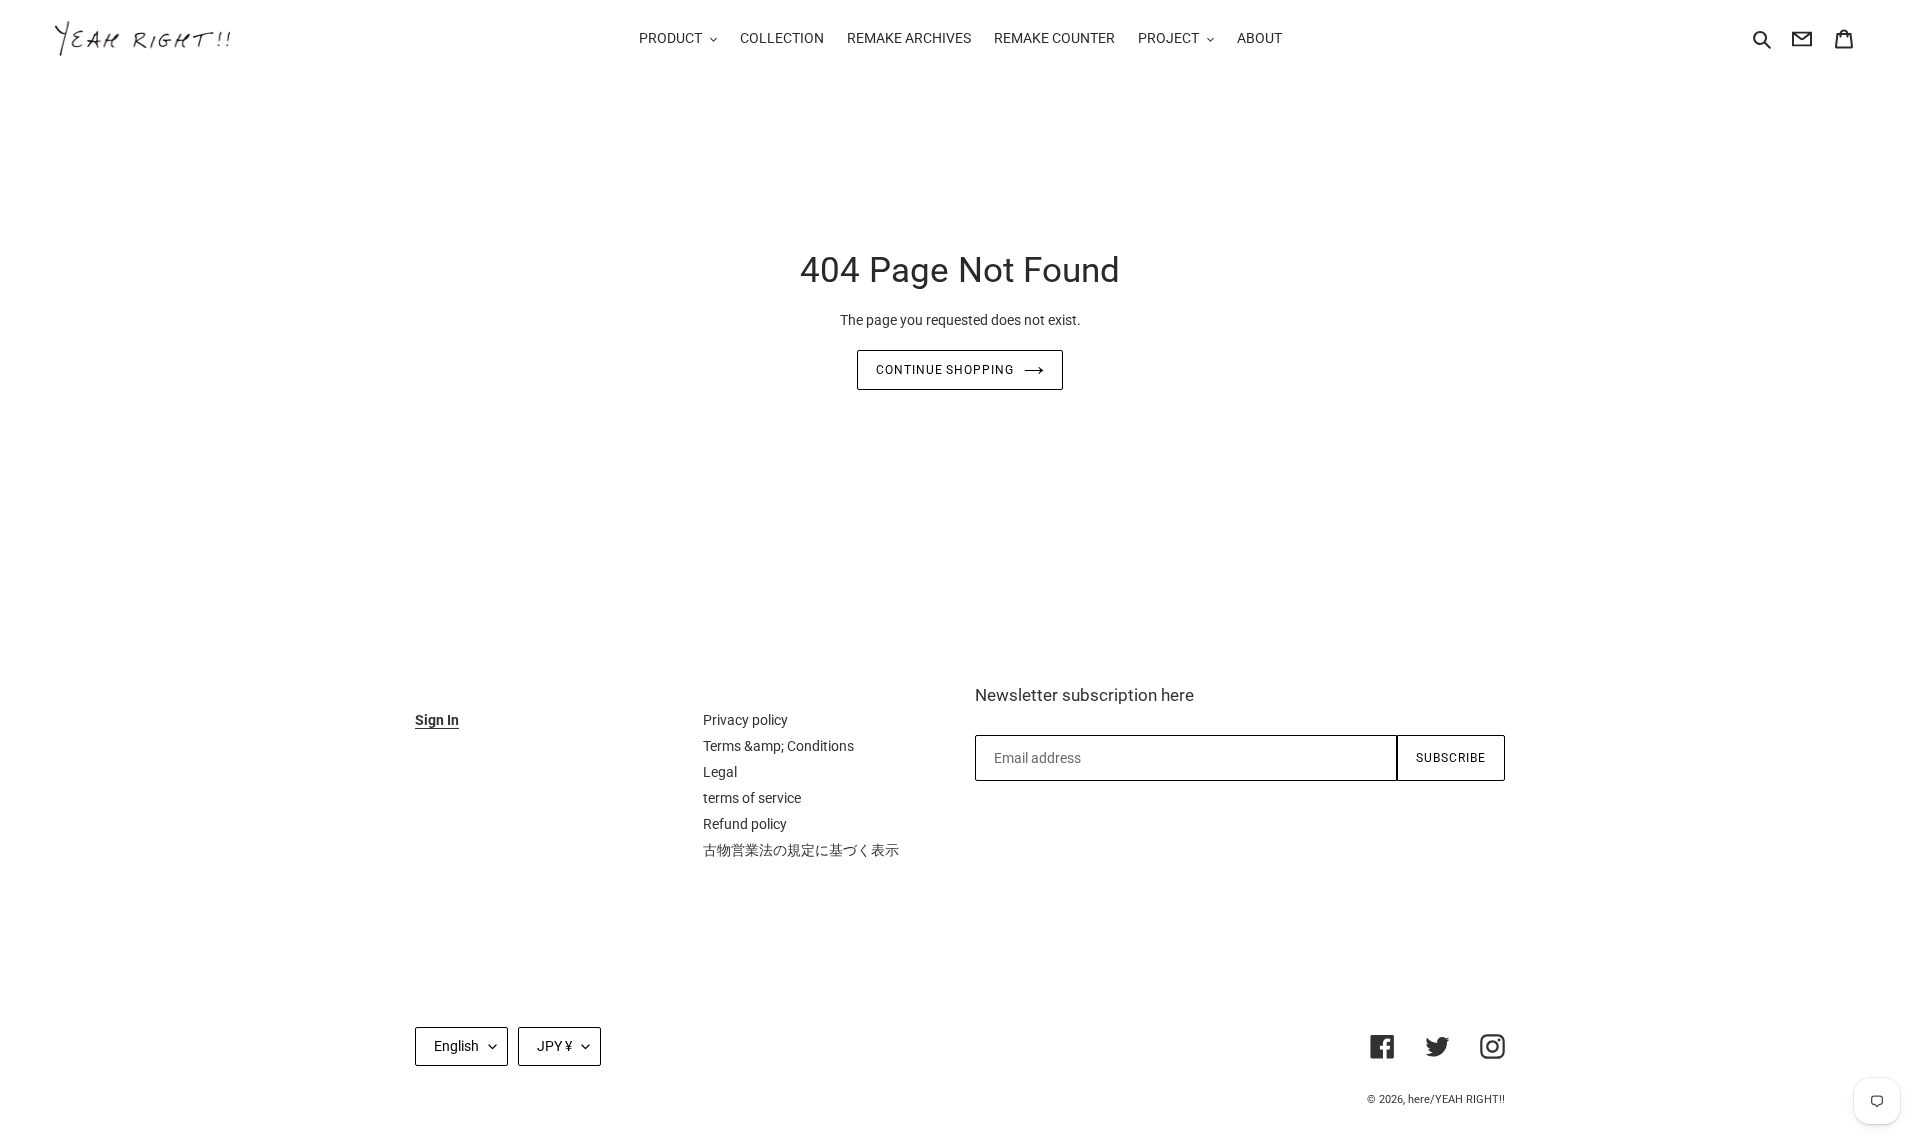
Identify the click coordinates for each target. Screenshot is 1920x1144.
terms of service (752, 798)
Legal (720, 772)
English (456, 1046)
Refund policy (745, 824)
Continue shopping (945, 370)
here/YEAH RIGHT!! (1456, 1099)
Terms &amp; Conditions (778, 746)
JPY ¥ (554, 1046)
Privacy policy (745, 720)
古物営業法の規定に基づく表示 (801, 850)
